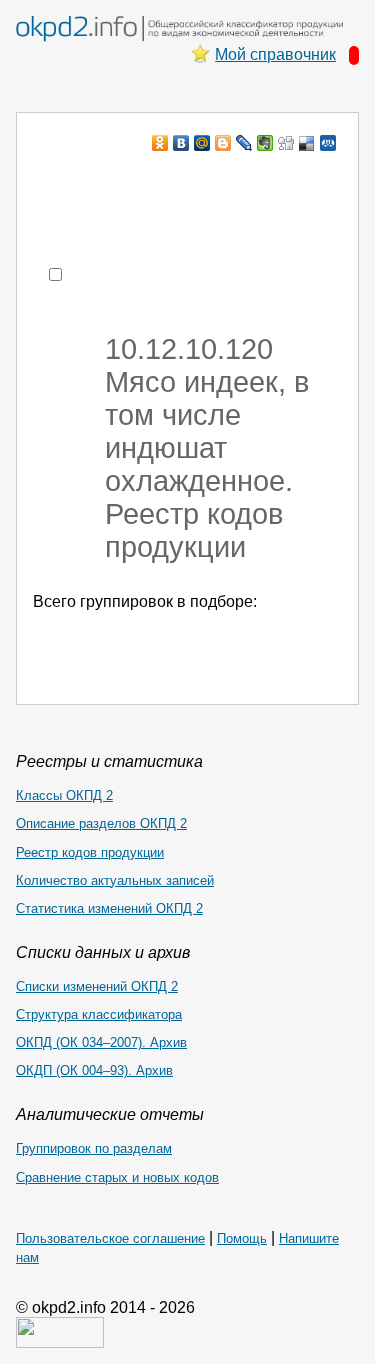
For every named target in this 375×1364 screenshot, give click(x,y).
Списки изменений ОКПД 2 (97, 986)
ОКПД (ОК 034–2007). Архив (101, 1042)
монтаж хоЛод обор (207, 181)
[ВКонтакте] (181, 143)
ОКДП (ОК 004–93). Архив (94, 1070)
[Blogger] (223, 143)
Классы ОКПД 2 (64, 795)
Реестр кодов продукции (90, 852)
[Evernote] (265, 143)
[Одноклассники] (160, 143)
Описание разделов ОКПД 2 (101, 823)
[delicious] (307, 143)
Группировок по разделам (94, 1148)
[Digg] (286, 143)
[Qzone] (328, 143)
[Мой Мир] (202, 143)
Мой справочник (275, 54)
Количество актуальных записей (115, 880)
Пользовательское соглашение (110, 1238)
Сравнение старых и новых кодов (117, 1177)
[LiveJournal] (244, 143)
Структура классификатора (99, 1014)
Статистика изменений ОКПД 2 (109, 908)
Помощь (242, 1238)
